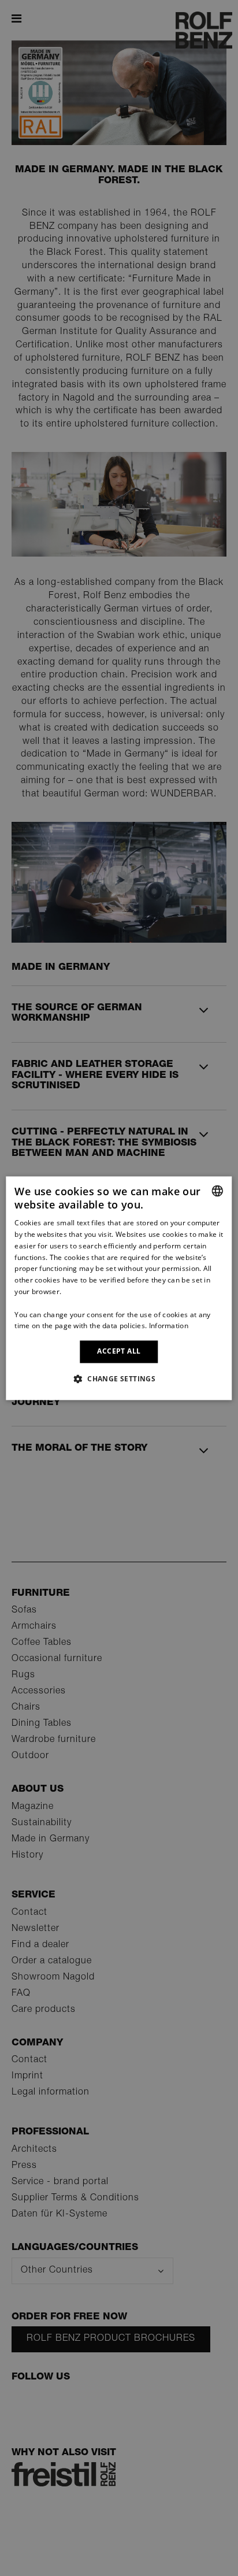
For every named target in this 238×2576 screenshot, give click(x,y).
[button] (119, 1378)
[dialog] (119, 1288)
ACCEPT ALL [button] (119, 1352)
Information (169, 1326)
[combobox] (218, 1191)
